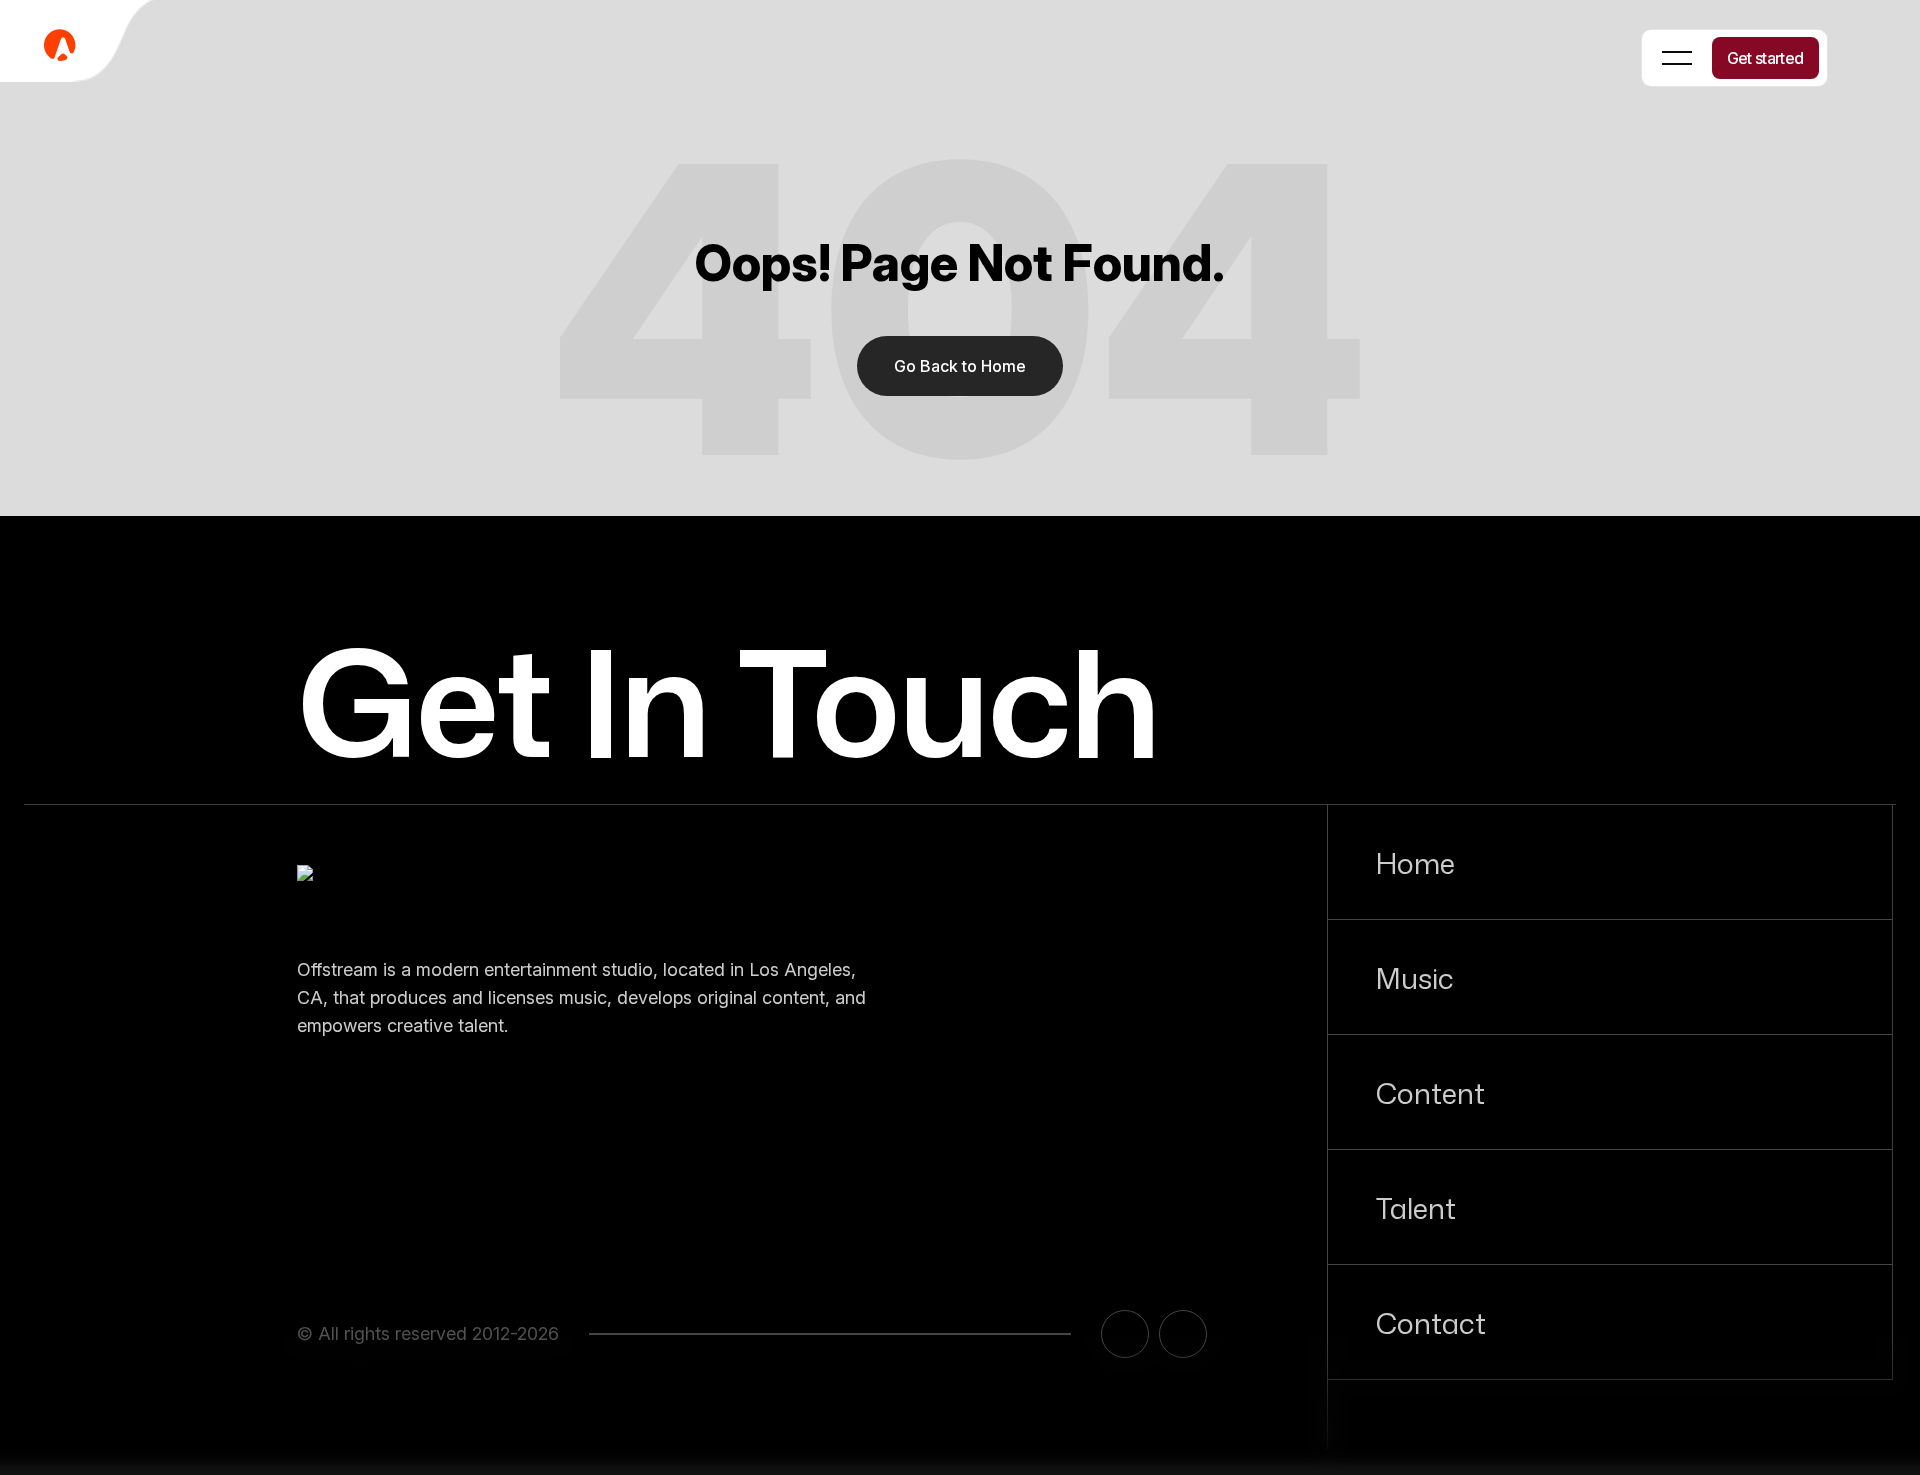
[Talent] (1610, 1207)
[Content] (1610, 1092)
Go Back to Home (960, 366)
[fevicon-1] (80, 44)
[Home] (1610, 862)
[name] (397, 893)
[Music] (1610, 977)
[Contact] (1610, 1322)
